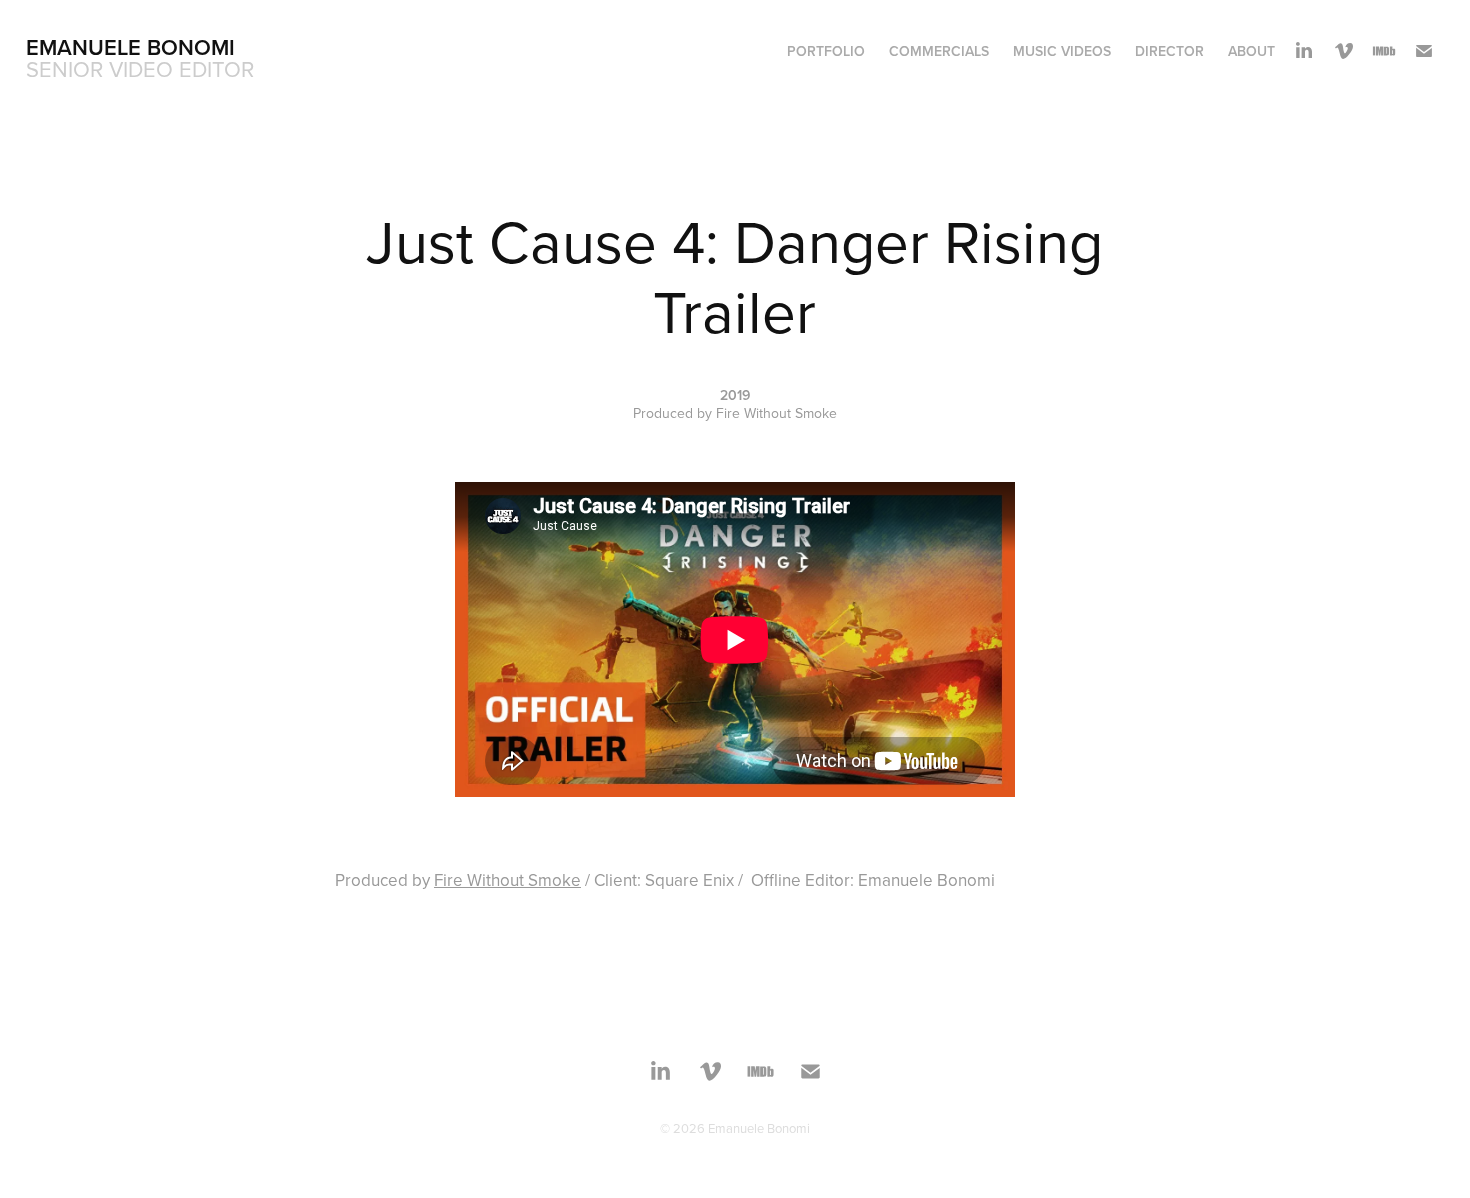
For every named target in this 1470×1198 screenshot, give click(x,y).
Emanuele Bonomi (130, 47)
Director (1169, 51)
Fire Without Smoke (507, 880)
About (1251, 51)
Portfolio (826, 51)
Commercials (939, 51)
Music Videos (1062, 51)
